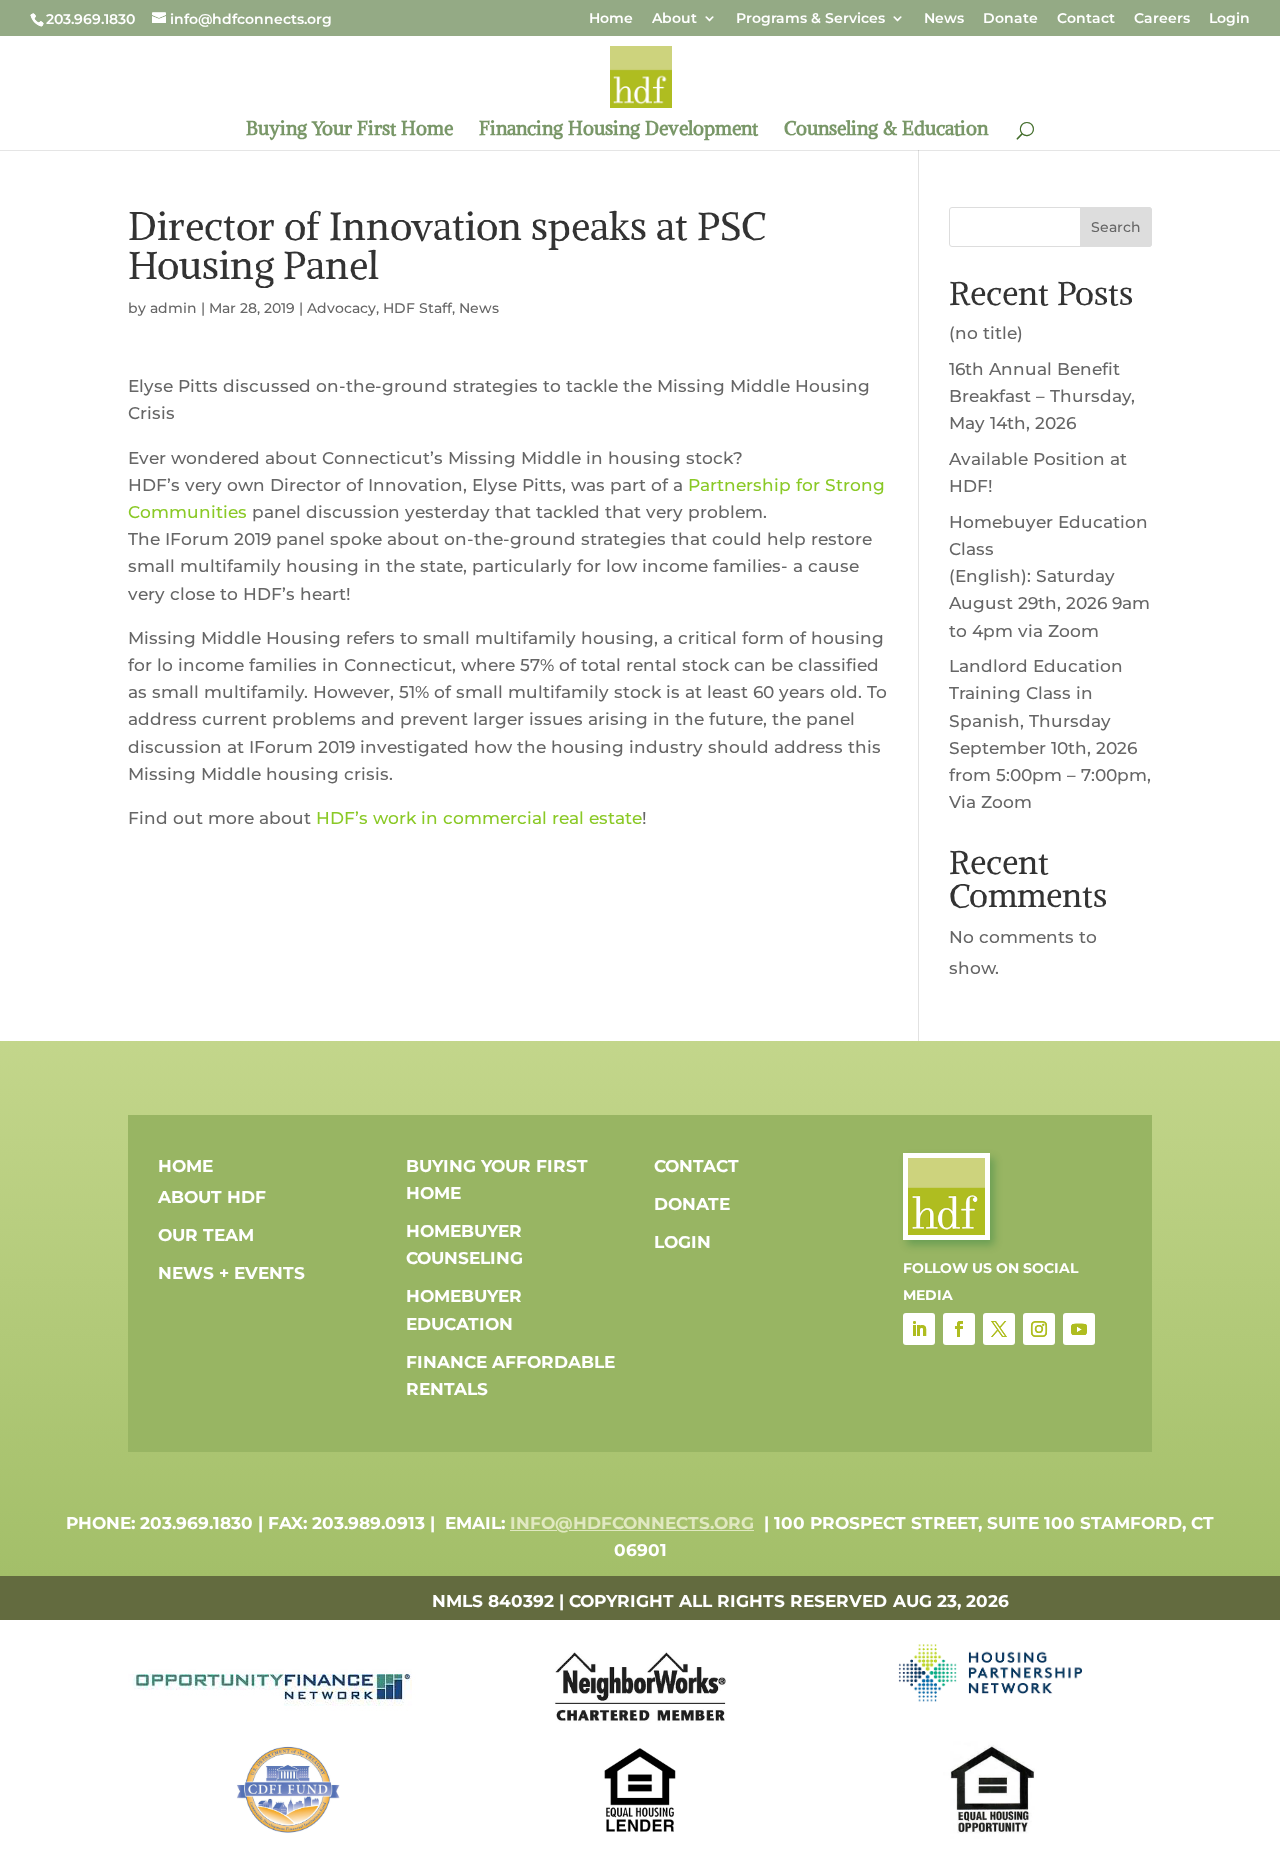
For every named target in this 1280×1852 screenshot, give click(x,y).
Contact (1086, 19)
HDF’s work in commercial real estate (479, 818)
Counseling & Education (886, 130)
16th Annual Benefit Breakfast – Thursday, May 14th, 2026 (1042, 396)
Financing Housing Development (618, 130)
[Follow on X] (999, 1329)
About (674, 19)
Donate (1010, 19)
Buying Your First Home (349, 130)
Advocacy (341, 308)
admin (173, 308)
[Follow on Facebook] (959, 1329)
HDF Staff (417, 308)
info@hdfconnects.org (632, 1523)
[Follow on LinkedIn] (919, 1329)
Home (611, 19)
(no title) (986, 333)
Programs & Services (810, 19)
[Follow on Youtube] (1079, 1329)
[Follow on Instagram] (1039, 1329)
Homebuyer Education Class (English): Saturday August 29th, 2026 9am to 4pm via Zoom (1049, 576)
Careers (1162, 19)
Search (1116, 227)
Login (1229, 19)
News (944, 19)
